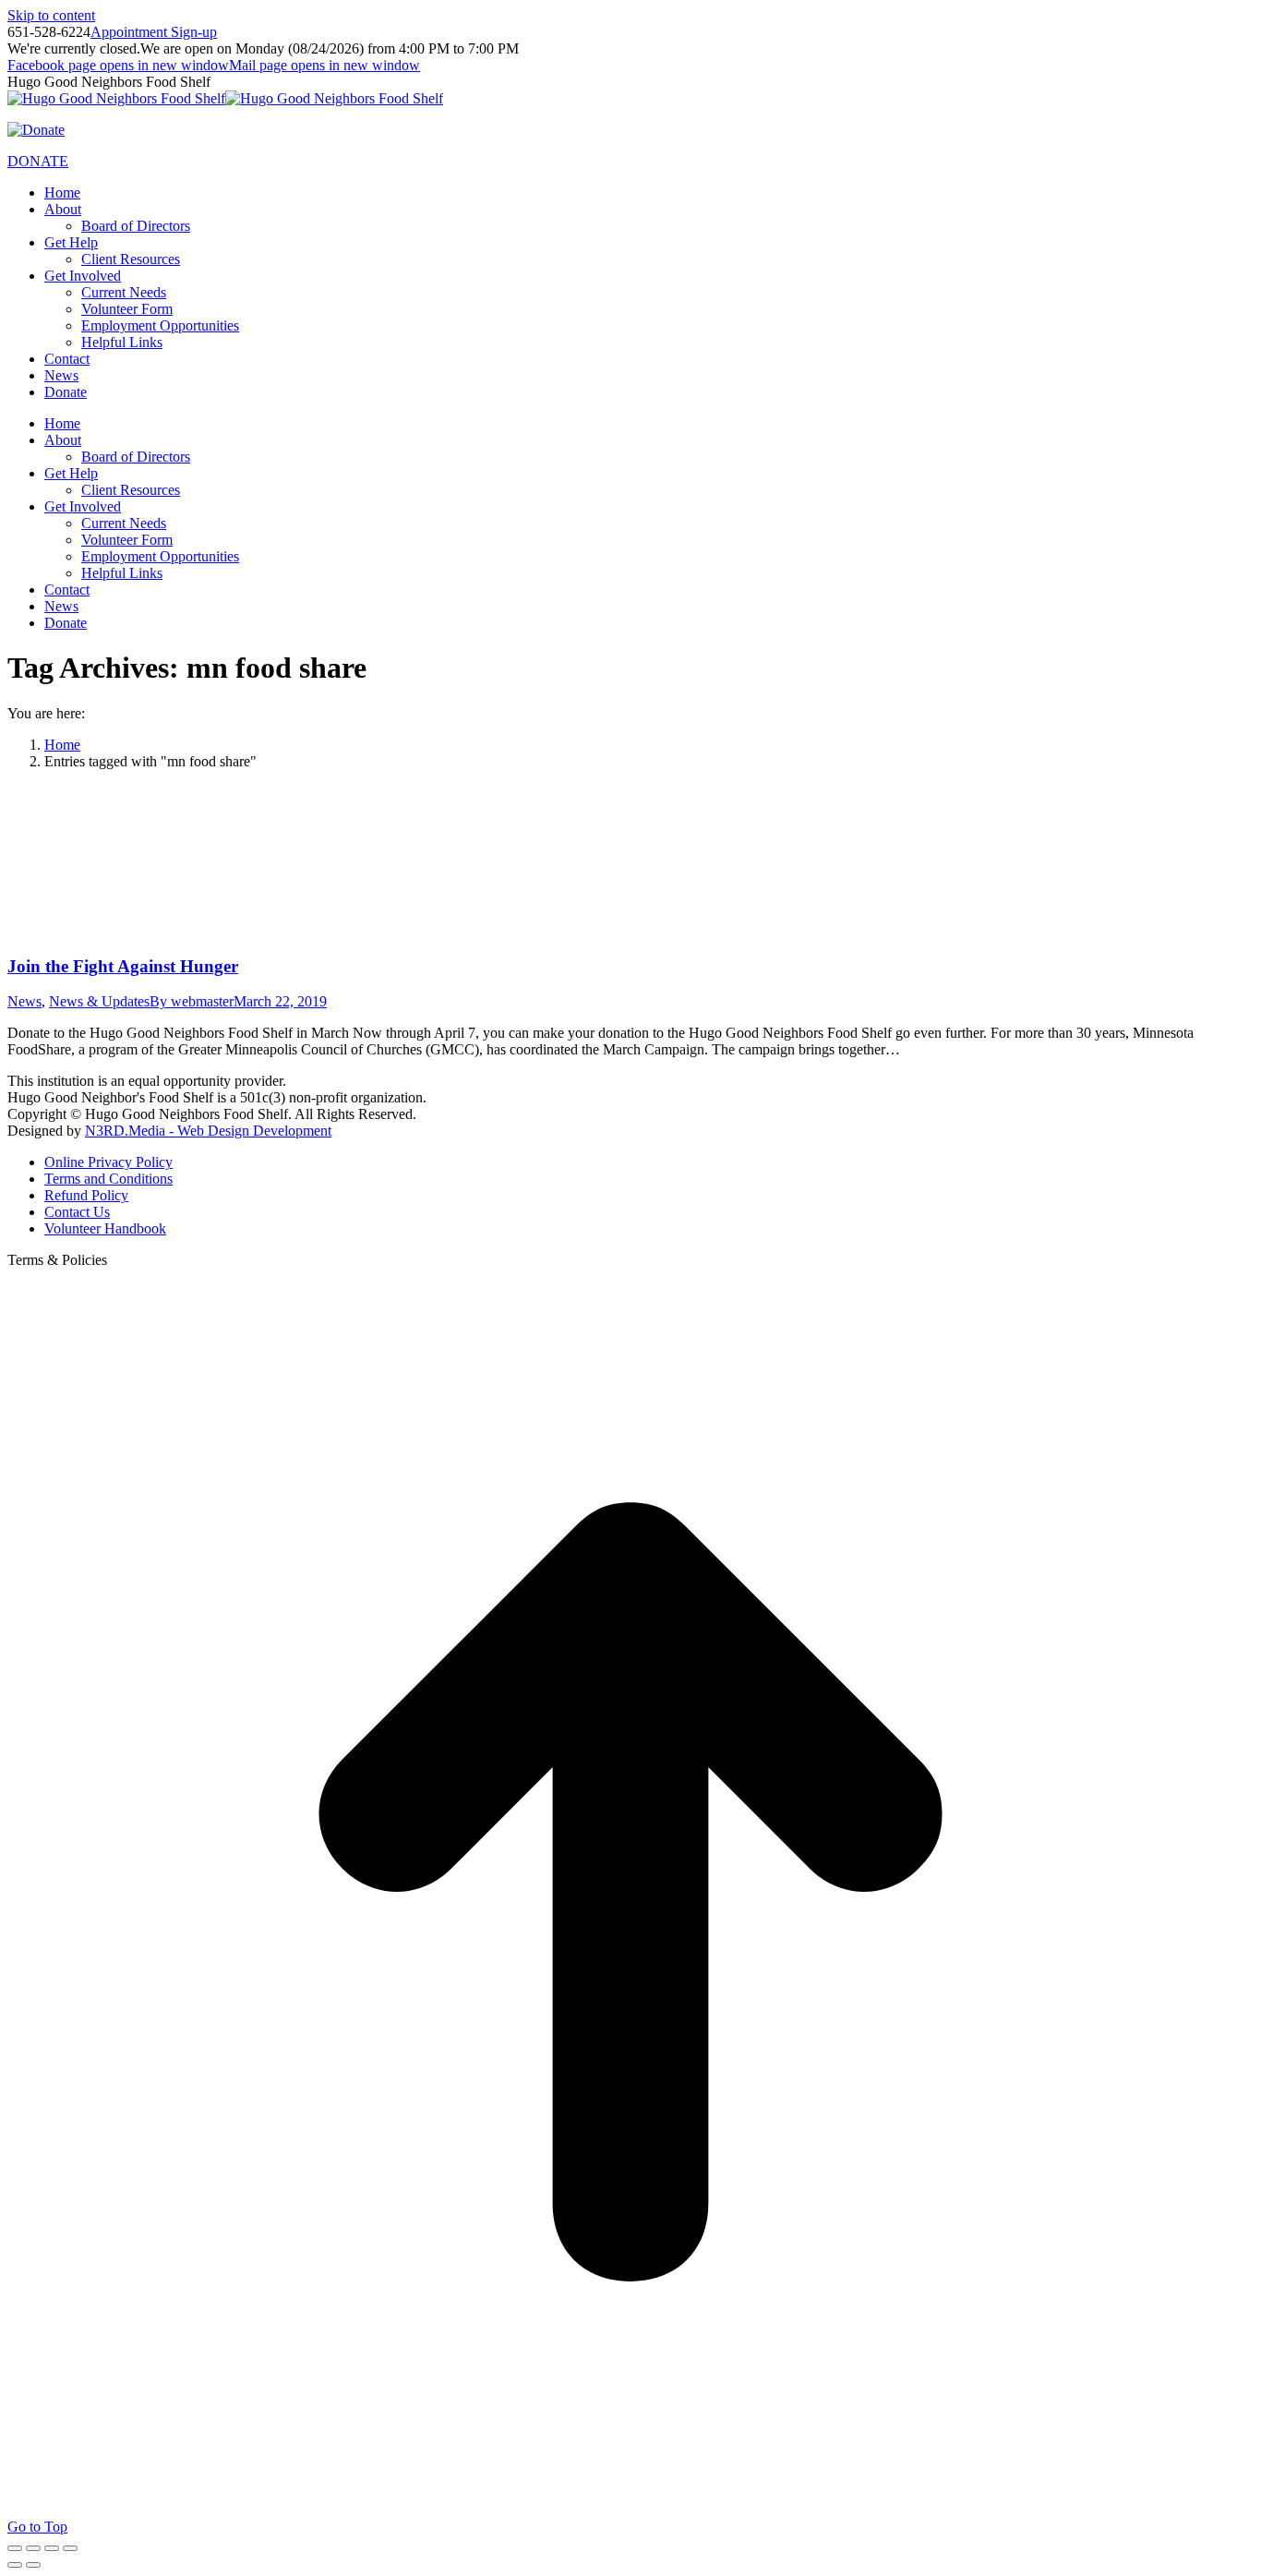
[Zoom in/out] (70, 2548)
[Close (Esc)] (15, 2548)
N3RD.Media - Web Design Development (208, 1131)
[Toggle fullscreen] (52, 2548)
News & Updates (99, 1001)
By (192, 1001)
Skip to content (51, 15)
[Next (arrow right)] (33, 2565)
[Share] (33, 2548)
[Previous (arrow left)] (15, 2565)
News (24, 1001)
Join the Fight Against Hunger (123, 966)
